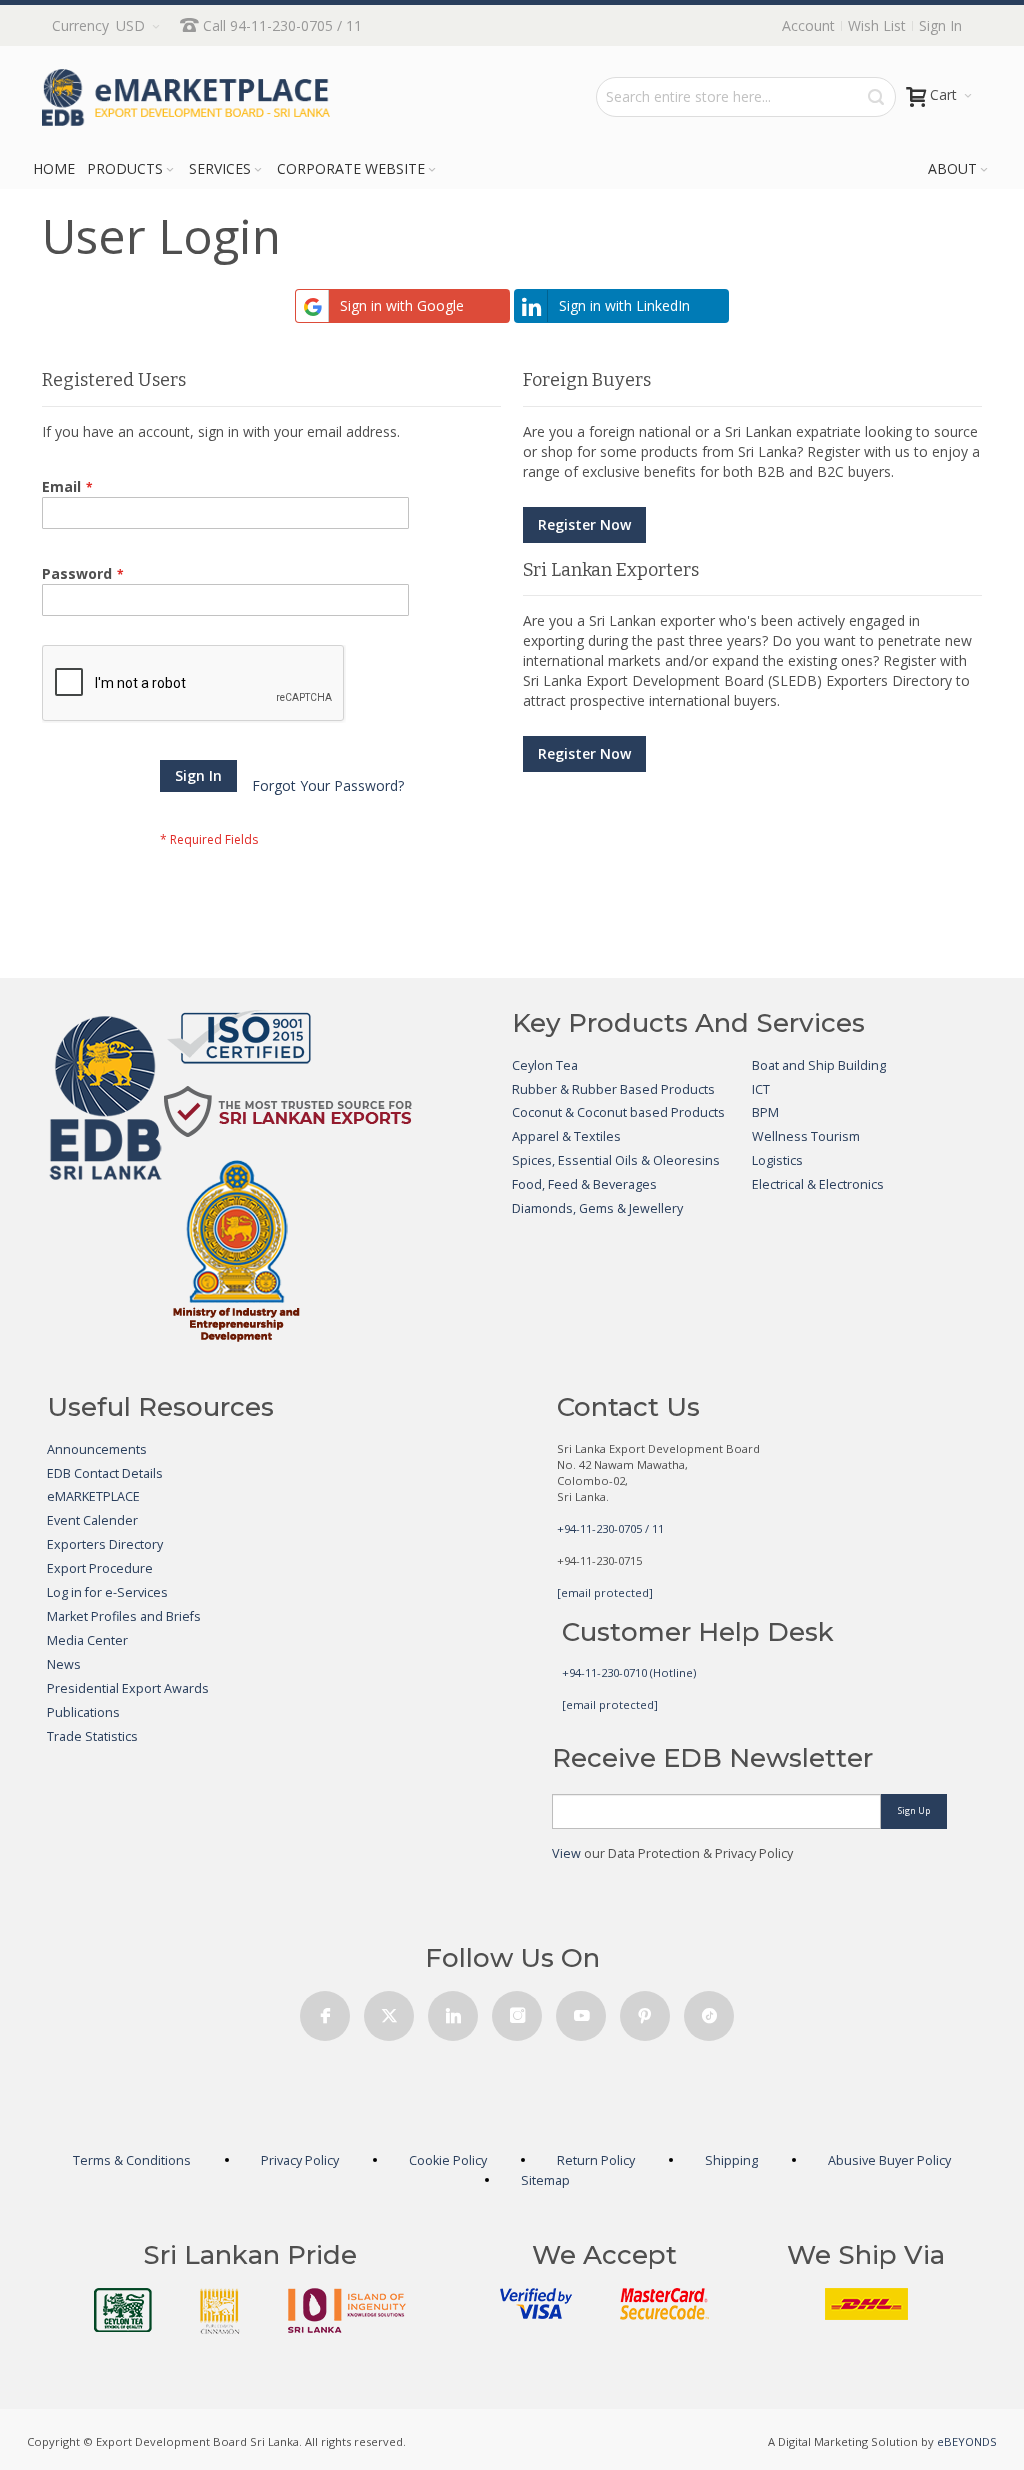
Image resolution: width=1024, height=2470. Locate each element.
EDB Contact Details (105, 1473)
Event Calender (92, 1520)
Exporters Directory (105, 1544)
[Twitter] (389, 2010)
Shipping (731, 2160)
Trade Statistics (92, 1736)
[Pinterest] (645, 2010)
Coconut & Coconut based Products (618, 1112)
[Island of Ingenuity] (347, 2310)
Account (808, 25)
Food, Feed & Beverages (584, 1184)
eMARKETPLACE (93, 1496)
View (566, 1853)
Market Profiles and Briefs (124, 1616)
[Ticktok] (709, 2010)
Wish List (877, 25)
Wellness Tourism (806, 1136)
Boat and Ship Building (819, 1065)
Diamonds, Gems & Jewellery (597, 1208)
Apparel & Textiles (566, 1136)
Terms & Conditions (132, 2160)
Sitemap (545, 2180)
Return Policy (596, 2160)
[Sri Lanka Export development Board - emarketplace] (186, 97)
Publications (83, 1712)
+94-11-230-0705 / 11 (610, 1528)
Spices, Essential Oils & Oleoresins (616, 1160)
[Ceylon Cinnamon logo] (220, 2311)
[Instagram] (517, 2010)
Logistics (777, 1160)
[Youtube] (581, 2010)
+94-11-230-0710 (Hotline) (629, 1672)
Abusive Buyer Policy (889, 2160)
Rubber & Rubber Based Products (613, 1089)
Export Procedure (100, 1568)
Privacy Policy (300, 2160)
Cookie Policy (448, 2160)
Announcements (97, 1449)
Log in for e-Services (107, 1592)
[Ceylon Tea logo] (123, 2310)
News (64, 1664)
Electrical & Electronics (818, 1184)
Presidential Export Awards (128, 1688)
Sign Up (914, 1810)
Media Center (87, 1640)
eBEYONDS (967, 2441)
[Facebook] (325, 2010)
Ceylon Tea (545, 1065)
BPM (765, 1112)
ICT (761, 1089)
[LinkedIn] (453, 2010)
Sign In (940, 25)
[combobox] (746, 97)
